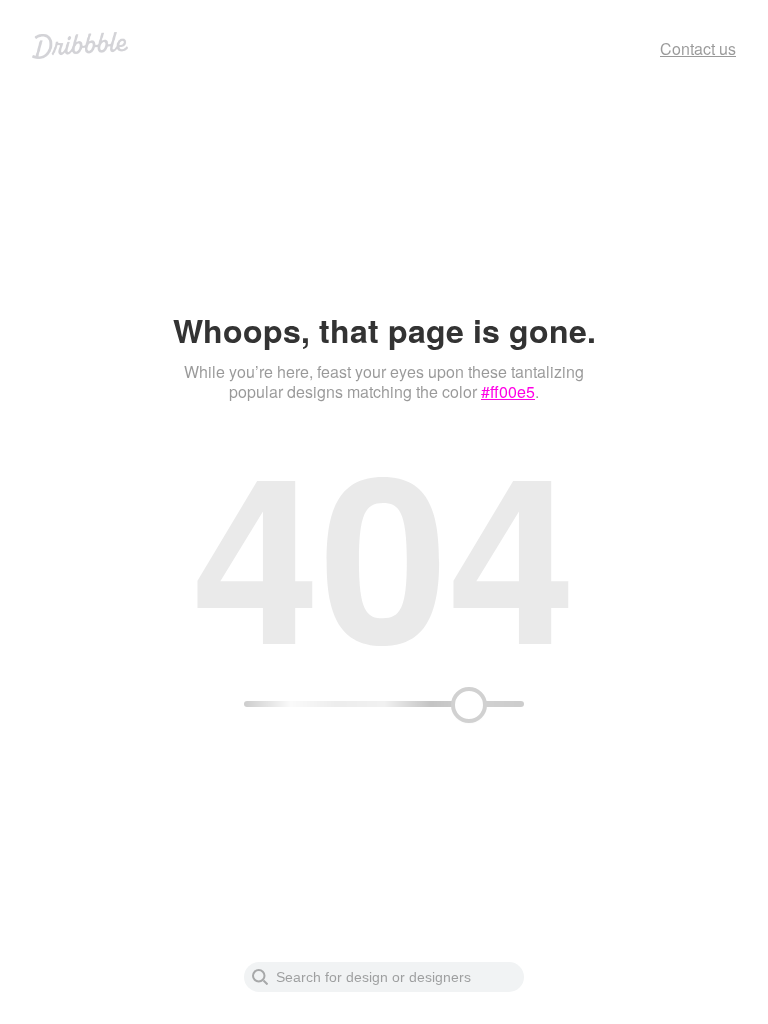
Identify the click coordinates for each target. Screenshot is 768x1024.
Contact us (698, 48)
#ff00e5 (508, 391)
